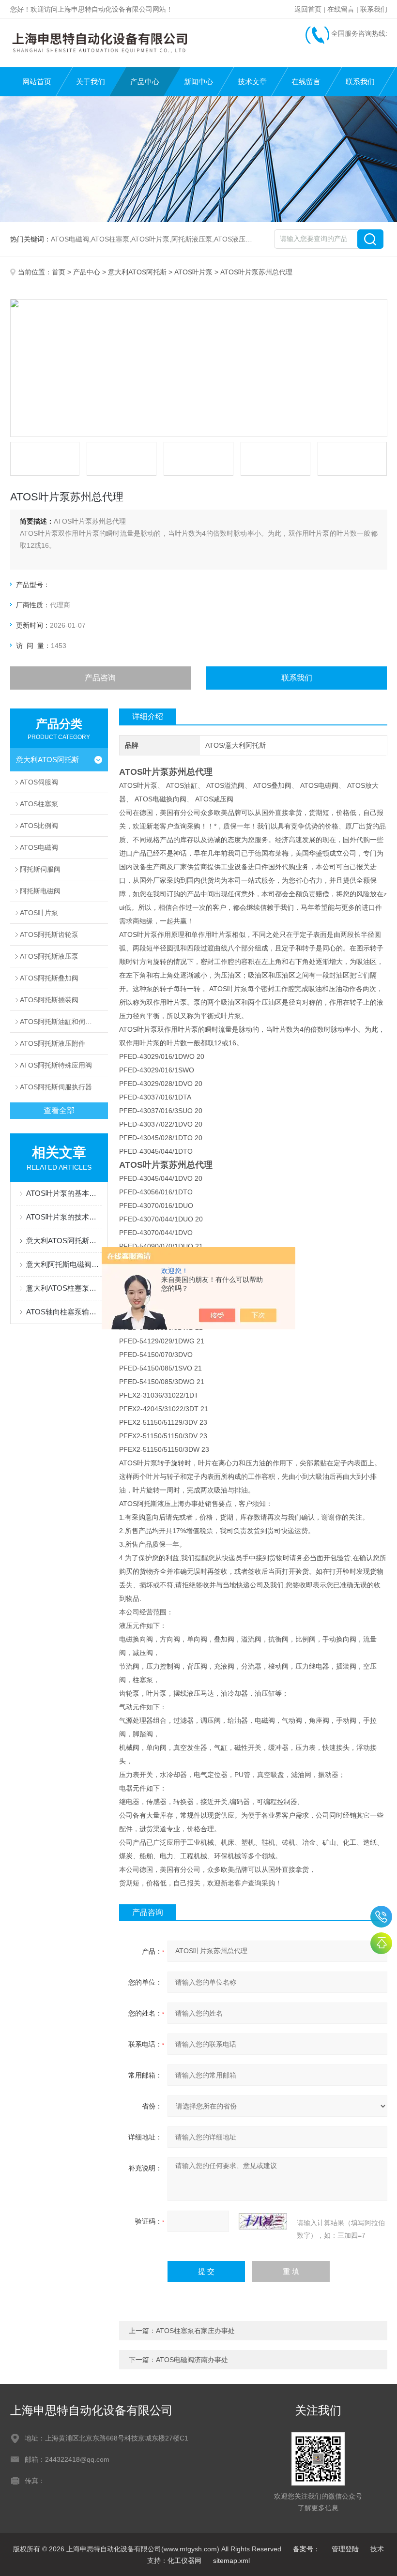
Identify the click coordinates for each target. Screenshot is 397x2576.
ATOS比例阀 (39, 826)
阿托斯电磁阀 (40, 891)
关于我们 (91, 82)
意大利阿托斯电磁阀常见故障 (64, 1264)
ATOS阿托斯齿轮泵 (49, 934)
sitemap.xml (231, 2561)
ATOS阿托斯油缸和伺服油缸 (63, 1022)
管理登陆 (345, 2549)
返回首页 (308, 9)
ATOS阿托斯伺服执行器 (56, 1087)
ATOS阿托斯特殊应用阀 (56, 1065)
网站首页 (37, 82)
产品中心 (145, 82)
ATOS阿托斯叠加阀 (49, 978)
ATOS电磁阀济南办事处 (192, 2360)
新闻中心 (198, 82)
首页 (59, 272)
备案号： (306, 2549)
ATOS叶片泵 (193, 272)
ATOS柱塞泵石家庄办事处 (195, 2331)
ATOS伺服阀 (39, 782)
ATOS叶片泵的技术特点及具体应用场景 (64, 1217)
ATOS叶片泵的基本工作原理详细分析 (64, 1193)
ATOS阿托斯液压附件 (53, 1043)
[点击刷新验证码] (263, 2221)
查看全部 (59, 1110)
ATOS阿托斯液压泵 (49, 956)
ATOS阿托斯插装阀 (49, 1000)
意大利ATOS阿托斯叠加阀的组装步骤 (64, 1241)
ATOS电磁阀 (39, 847)
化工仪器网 (184, 2561)
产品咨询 (100, 678)
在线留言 (341, 9)
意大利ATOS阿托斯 (137, 272)
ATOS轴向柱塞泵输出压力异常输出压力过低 (64, 1312)
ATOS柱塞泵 (39, 804)
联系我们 (374, 9)
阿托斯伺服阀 (40, 869)
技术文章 (252, 82)
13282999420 (381, 1917)
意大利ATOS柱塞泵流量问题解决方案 (64, 1288)
